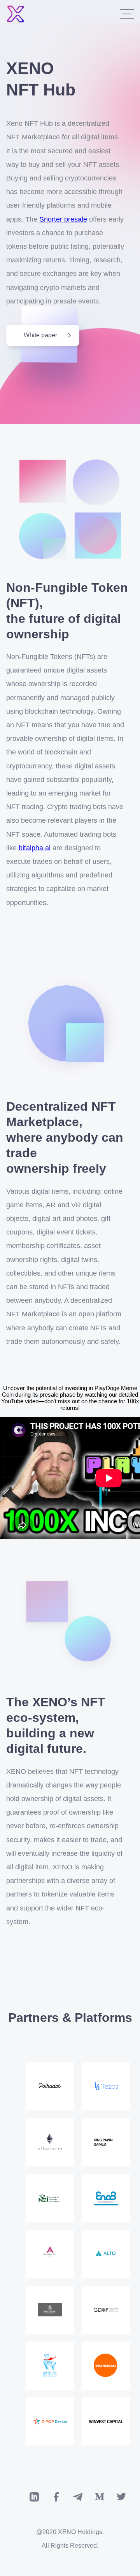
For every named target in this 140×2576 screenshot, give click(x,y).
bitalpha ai (35, 848)
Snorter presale (63, 219)
